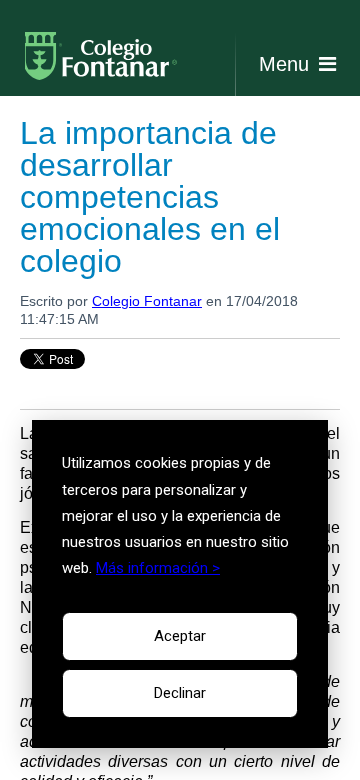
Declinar (180, 693)
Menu (284, 64)
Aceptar (180, 636)
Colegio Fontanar (147, 301)
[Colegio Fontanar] (105, 64)
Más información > (158, 568)
